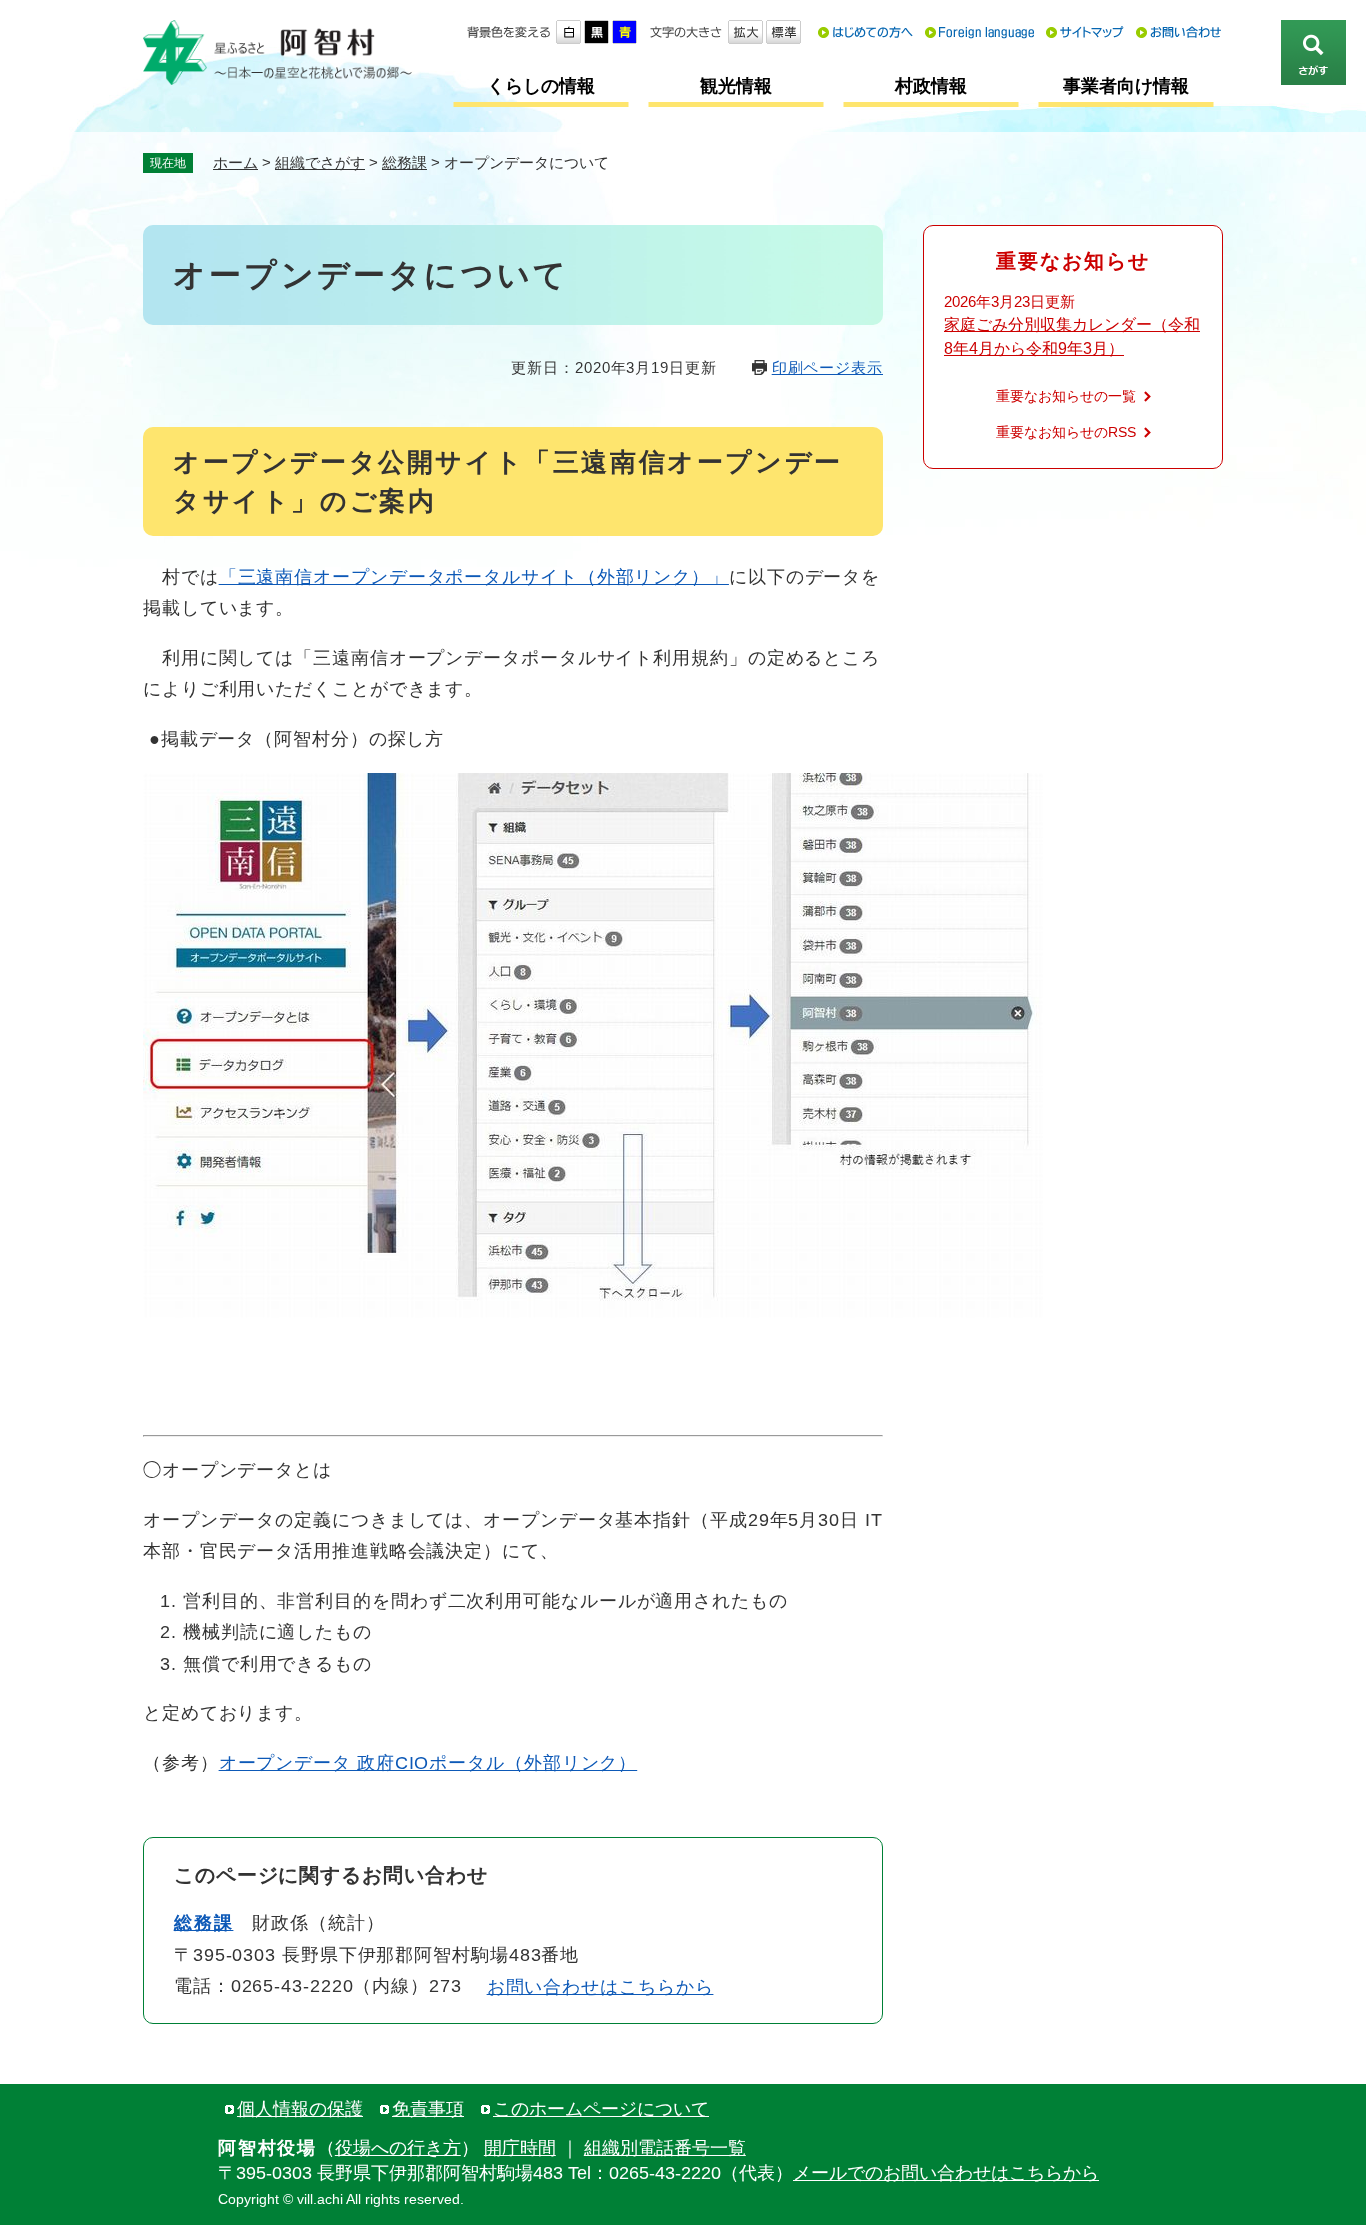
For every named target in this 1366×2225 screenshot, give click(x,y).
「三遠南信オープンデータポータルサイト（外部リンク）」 (474, 577)
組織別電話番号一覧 (665, 2148)
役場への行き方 (398, 2148)
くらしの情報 (541, 86)
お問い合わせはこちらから (600, 1987)
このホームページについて (601, 2109)
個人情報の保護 (300, 2109)
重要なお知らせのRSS (1066, 432)
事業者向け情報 (1126, 86)
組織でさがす (320, 162)
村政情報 (931, 86)
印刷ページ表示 (827, 367)
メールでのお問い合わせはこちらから (946, 2173)
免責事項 (428, 2109)
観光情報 (736, 86)
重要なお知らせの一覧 (1066, 396)
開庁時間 (520, 2148)
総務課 (404, 162)
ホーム (235, 162)
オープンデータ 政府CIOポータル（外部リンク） (428, 1763)
